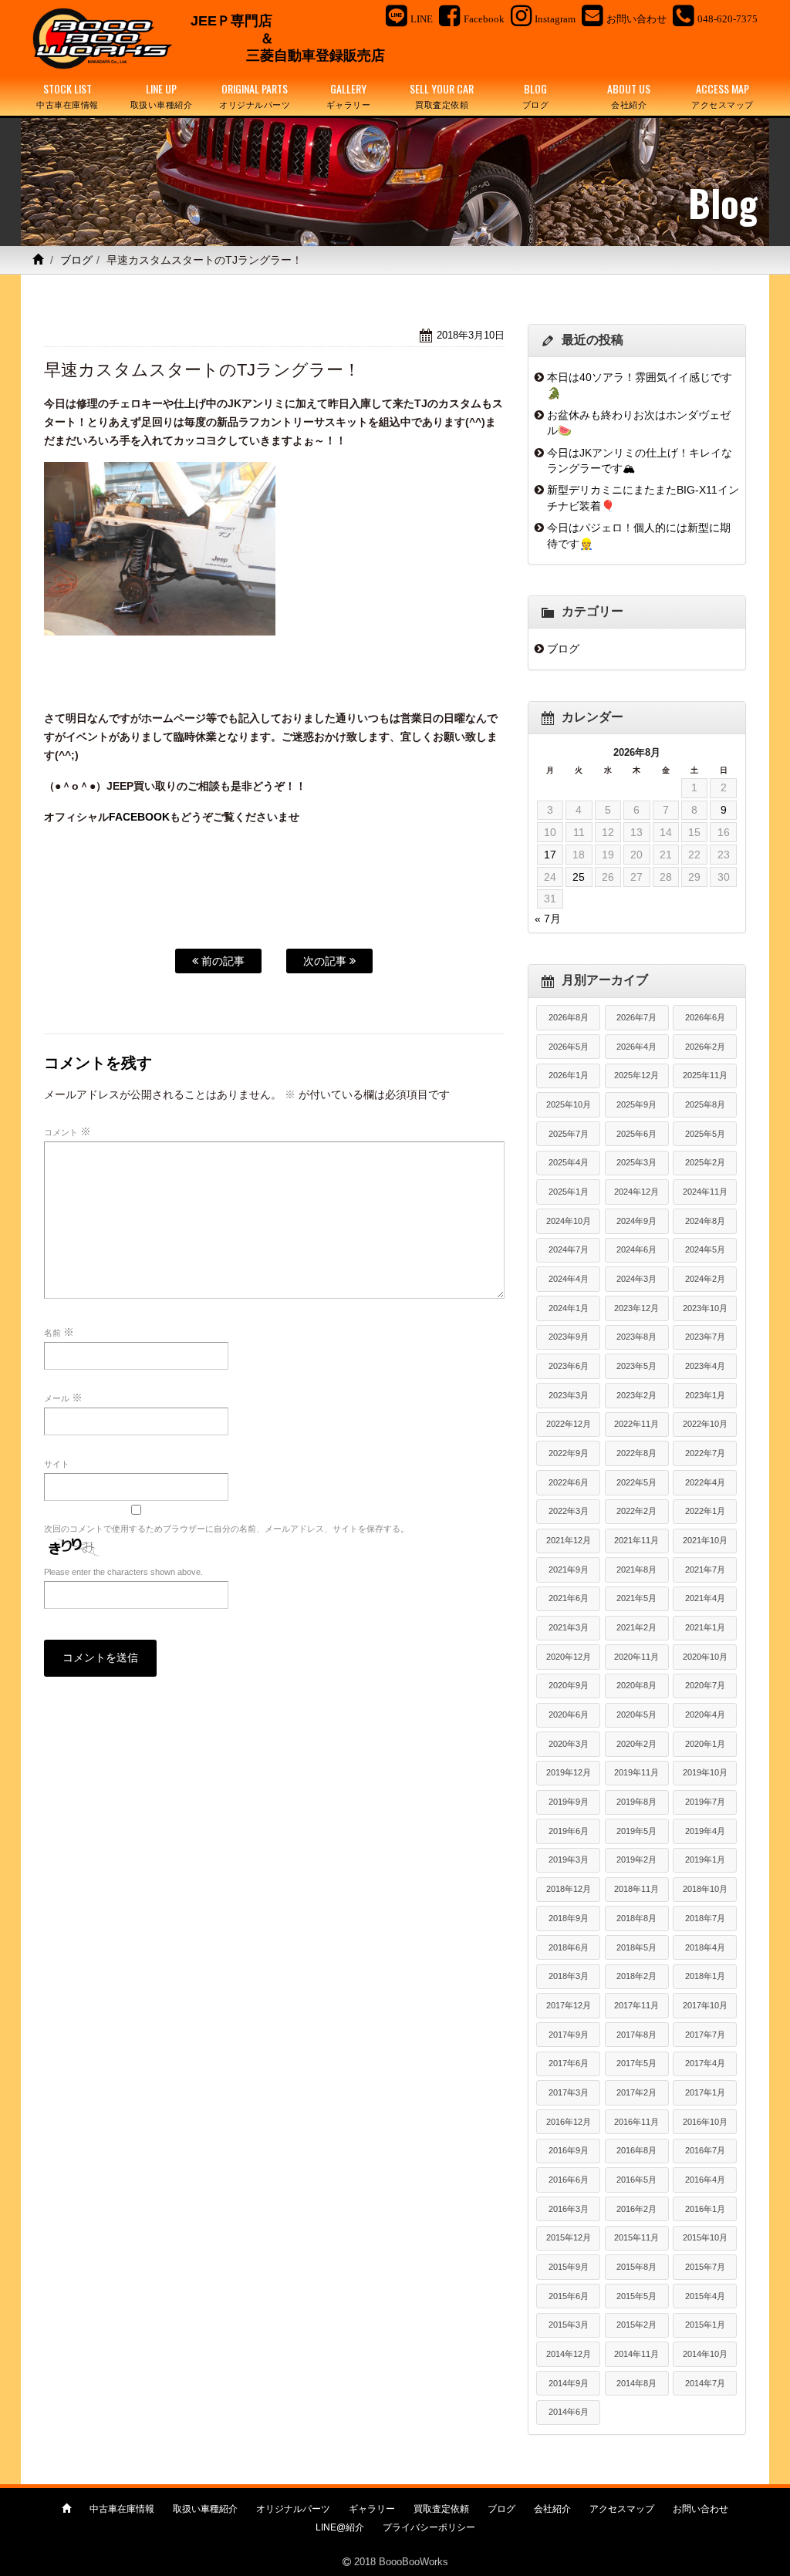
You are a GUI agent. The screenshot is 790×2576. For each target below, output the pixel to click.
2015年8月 (636, 2267)
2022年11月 (636, 1424)
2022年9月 (569, 1453)
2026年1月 (569, 1075)
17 (550, 855)
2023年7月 (705, 1337)
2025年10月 (569, 1104)
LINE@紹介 (340, 2527)
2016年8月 (636, 2150)
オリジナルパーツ (293, 2509)
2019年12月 (569, 1772)
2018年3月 (569, 1976)
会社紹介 (552, 2509)
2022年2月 (636, 1511)
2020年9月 (569, 1685)
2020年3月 (569, 1744)
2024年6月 (636, 1249)
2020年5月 (636, 1715)
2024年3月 (636, 1279)
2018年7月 (705, 1918)
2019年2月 (636, 1860)
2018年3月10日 (471, 335)
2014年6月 (569, 2412)
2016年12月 (569, 2122)
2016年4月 (705, 2180)
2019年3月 (569, 1860)
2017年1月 (705, 2092)
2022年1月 (705, 1511)
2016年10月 (705, 2122)
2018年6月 (569, 1947)
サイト (57, 1464)
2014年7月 (705, 2383)
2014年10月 (705, 2354)
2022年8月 (636, 1453)
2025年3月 (636, 1162)
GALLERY (349, 95)
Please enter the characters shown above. (123, 1572)
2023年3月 (569, 1395)
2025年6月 (636, 1134)
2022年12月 (569, 1424)
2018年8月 (636, 1918)
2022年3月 (569, 1511)
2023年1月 (705, 1395)
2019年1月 (705, 1860)
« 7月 (548, 919)
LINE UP (162, 95)
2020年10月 (705, 1657)
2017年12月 (569, 2005)
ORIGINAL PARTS (255, 95)
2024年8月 (705, 1221)
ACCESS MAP (722, 95)
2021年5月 (636, 1598)
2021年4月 (705, 1598)
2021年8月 (636, 1570)
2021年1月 (705, 1627)
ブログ (76, 260)
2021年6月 (569, 1598)
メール (63, 1398)
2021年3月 (569, 1627)
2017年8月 (636, 2035)
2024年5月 (705, 1249)
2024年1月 (569, 1308)
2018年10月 (705, 1889)
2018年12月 (569, 1889)
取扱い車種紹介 (205, 2509)
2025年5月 (705, 1134)
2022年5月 (636, 1482)
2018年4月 (705, 1947)
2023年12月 (636, 1308)
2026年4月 (636, 1047)
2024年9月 (636, 1221)
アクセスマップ (622, 2509)
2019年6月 (569, 1831)
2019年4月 (705, 1831)
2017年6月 (569, 2063)
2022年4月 (705, 1482)
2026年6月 (705, 1017)
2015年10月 (705, 2237)
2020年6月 (569, 1715)
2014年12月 (569, 2354)
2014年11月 (636, 2354)
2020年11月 (636, 1657)
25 (579, 877)
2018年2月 (636, 1976)
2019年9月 (569, 1802)
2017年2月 (636, 2092)
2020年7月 (705, 1685)
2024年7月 (569, 1249)
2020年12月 (569, 1657)
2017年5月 (636, 2063)
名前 (59, 1332)
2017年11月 (636, 2005)
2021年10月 (705, 1540)
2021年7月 (705, 1570)
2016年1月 (705, 2209)
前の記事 (221, 961)
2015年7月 (705, 2267)
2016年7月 (705, 2150)
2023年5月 (636, 1366)
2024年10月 (569, 1221)
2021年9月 (569, 1570)
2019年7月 (705, 1802)
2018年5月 (636, 1947)
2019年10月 (705, 1772)
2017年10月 (705, 2005)
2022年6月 (569, 1482)
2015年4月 (705, 2296)
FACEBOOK (139, 817)
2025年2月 (705, 1162)
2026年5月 (569, 1047)
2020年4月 (705, 1715)
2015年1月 (705, 2325)
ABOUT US (629, 95)
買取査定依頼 (441, 2509)
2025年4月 (569, 1162)
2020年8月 (636, 1685)
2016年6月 (569, 2180)
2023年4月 (705, 1366)
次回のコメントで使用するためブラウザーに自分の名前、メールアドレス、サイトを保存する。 (226, 1529)
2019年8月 (636, 1802)
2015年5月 (636, 2296)
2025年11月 (705, 1075)
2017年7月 (705, 2035)
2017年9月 (569, 2035)
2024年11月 (705, 1192)
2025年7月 (569, 1134)
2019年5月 (636, 1831)
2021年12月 (569, 1540)
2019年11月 (636, 1772)
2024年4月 (569, 1279)
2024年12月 (636, 1192)
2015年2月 (636, 2325)
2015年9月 (569, 2267)
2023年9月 (569, 1337)
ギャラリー (372, 2509)
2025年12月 (636, 1075)
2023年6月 (569, 1366)
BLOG (536, 95)
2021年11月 (636, 1540)
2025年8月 (705, 1104)
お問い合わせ (701, 2509)
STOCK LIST (68, 95)
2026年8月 (569, 1017)
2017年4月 (705, 2063)
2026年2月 (705, 1047)
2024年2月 (705, 1279)
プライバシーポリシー (429, 2527)
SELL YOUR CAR (442, 95)
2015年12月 (569, 2237)
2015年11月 (636, 2237)
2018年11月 (636, 1889)
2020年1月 (705, 1744)
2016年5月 (636, 2180)
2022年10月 (705, 1424)
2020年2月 (636, 1744)
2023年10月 (705, 1308)
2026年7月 (636, 1017)
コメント (68, 1131)
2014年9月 (569, 2383)
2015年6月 (569, 2296)
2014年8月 (636, 2383)
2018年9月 (569, 1918)
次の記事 (326, 961)
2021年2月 (636, 1627)
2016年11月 (636, 2122)
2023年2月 (636, 1395)
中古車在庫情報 (122, 2509)
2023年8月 (636, 1337)
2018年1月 (705, 1976)
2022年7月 (705, 1453)
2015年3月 (569, 2325)
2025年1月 (569, 1192)
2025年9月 (636, 1104)
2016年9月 (569, 2150)
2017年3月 (569, 2092)
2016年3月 (569, 2209)
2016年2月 (636, 2209)
